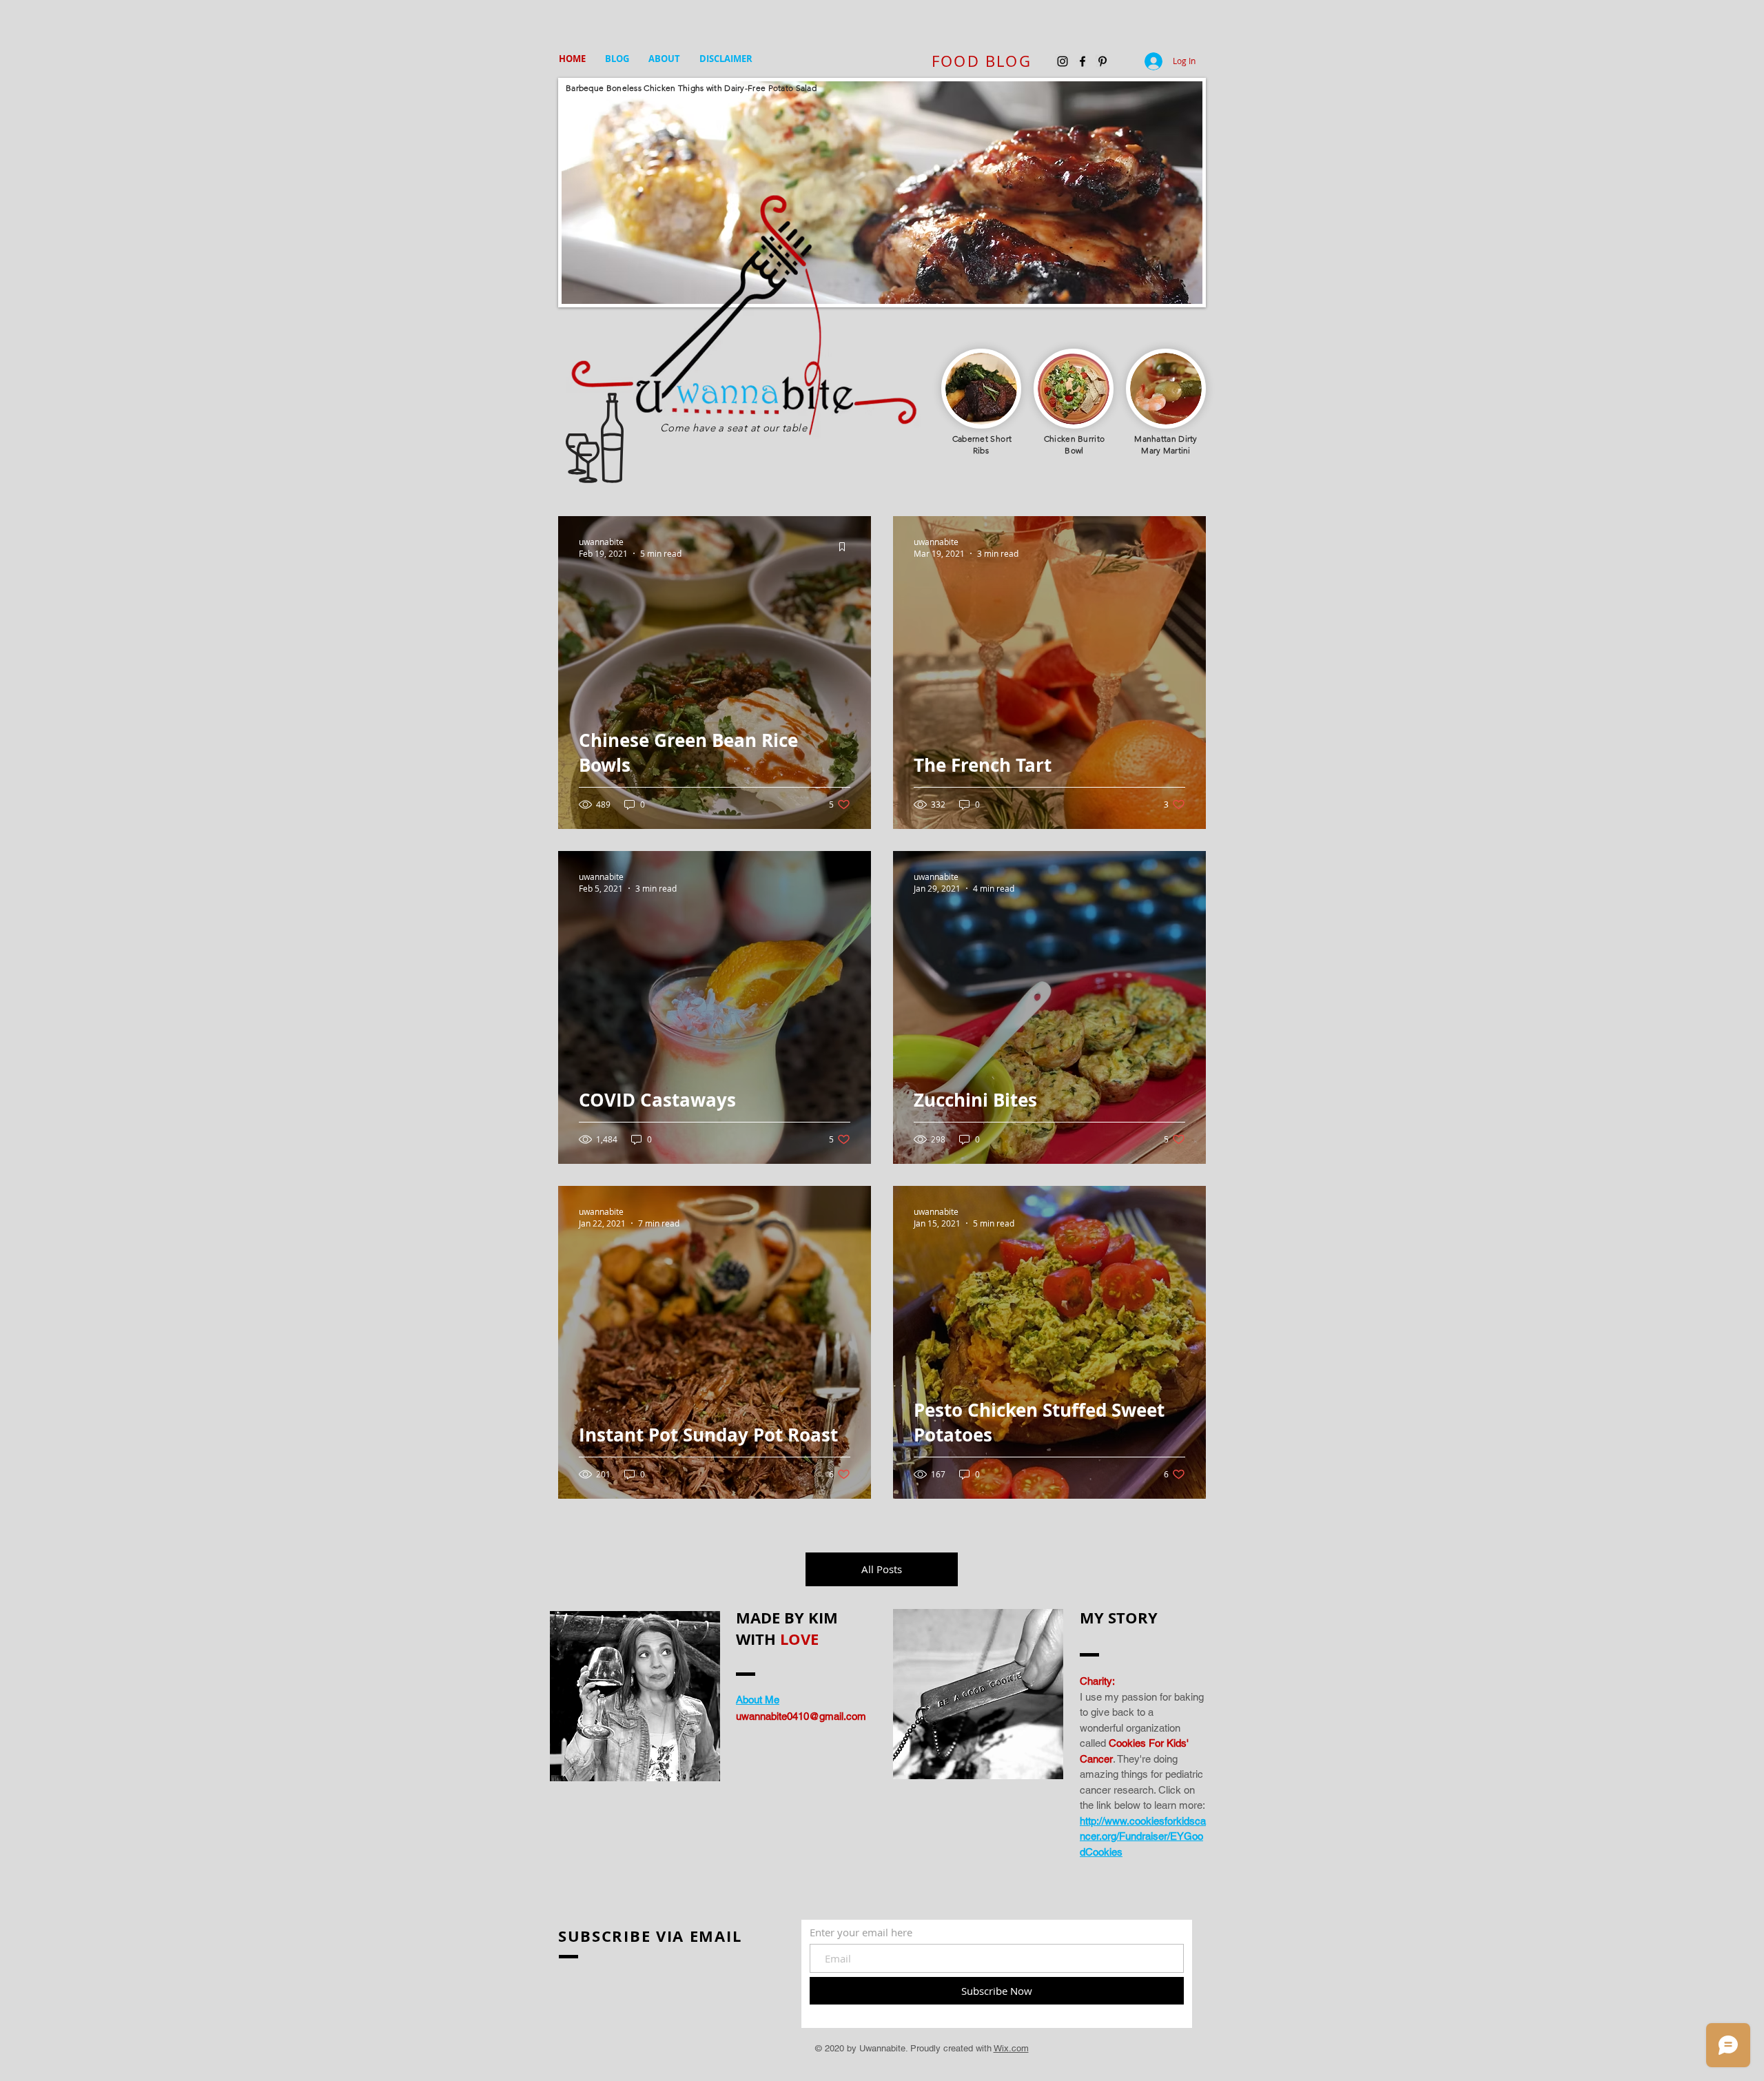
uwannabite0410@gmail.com (801, 1716)
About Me (758, 1700)
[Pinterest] (1102, 61)
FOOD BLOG (982, 61)
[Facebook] (1083, 61)
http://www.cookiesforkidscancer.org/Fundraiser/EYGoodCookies (1143, 1836)
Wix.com (1011, 2048)
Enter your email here (861, 1933)
